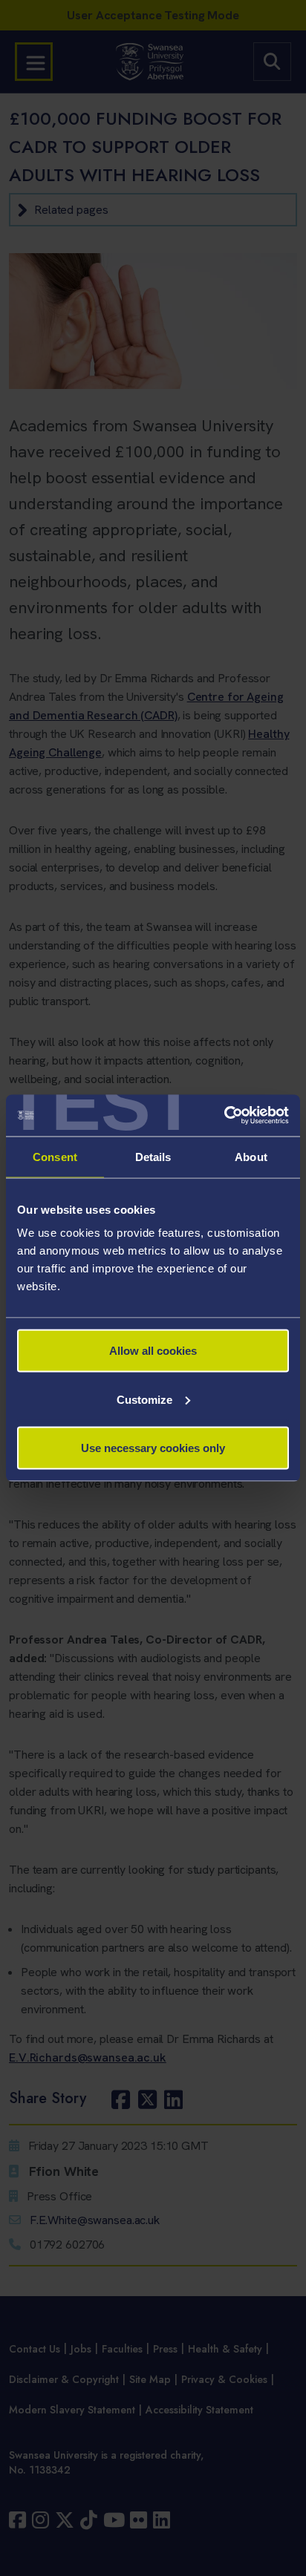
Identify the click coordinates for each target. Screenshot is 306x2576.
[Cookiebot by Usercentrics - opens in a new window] (224, 1116)
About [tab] (251, 1156)
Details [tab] (153, 1156)
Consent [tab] (55, 1156)
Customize (144, 1399)
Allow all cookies (153, 1351)
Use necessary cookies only (153, 1448)
